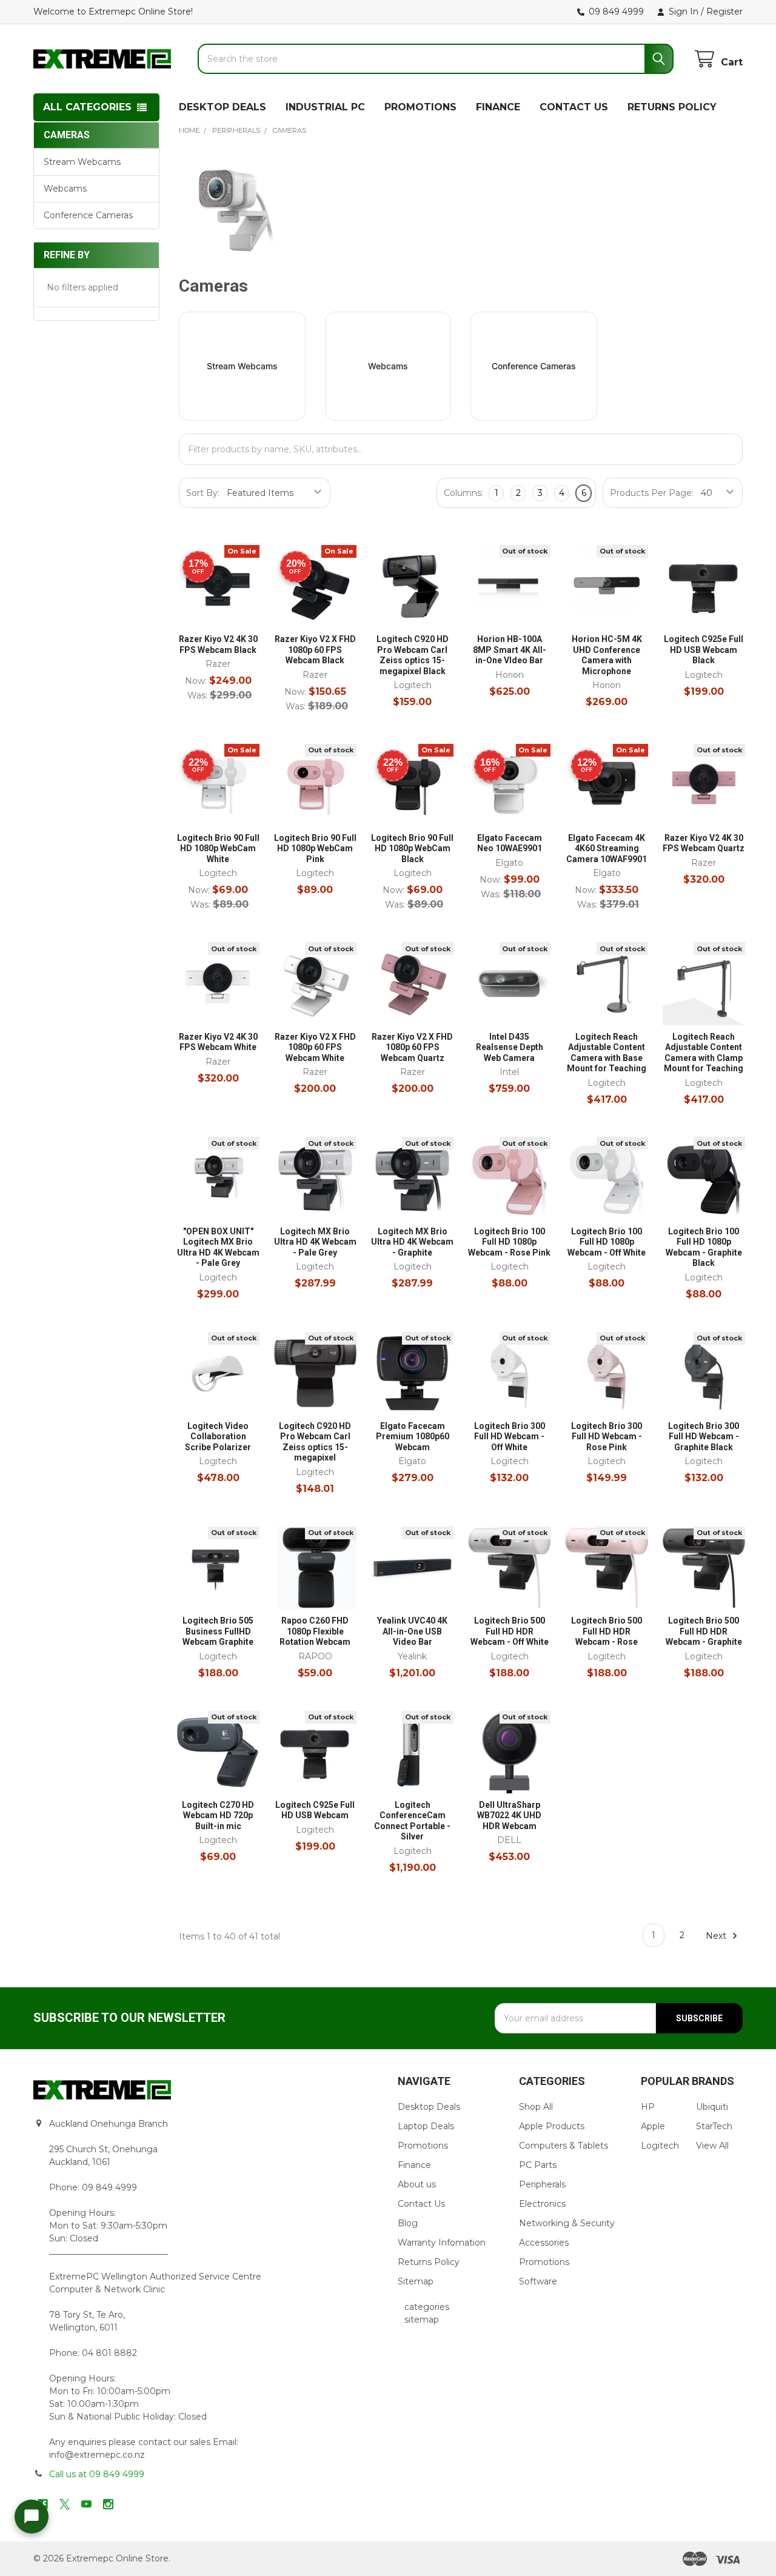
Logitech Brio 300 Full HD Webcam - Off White (510, 1437)
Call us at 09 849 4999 (97, 2474)
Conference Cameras (88, 215)
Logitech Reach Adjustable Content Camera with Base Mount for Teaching (607, 1053)
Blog (408, 2223)
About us (417, 2184)
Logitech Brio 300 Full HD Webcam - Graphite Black (704, 1437)
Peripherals (542, 2184)
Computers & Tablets (564, 2146)
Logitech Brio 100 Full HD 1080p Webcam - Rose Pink (509, 1242)
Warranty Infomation (442, 2243)
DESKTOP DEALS (222, 107)
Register (724, 12)
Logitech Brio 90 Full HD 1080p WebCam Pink (315, 848)
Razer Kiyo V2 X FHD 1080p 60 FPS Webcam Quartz (412, 1047)
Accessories (544, 2243)
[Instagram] (108, 2504)
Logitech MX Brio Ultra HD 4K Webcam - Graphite (412, 1242)
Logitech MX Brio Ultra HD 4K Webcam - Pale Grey (315, 1242)
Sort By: (203, 493)
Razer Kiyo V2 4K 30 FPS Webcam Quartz (704, 843)
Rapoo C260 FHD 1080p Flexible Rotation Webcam (315, 1631)
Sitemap (416, 2281)
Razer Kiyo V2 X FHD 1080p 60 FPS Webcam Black (315, 650)
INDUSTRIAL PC (325, 107)
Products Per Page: (652, 493)
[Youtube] (86, 2504)
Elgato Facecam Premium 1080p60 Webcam (413, 1437)
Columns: (463, 493)
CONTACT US (574, 107)
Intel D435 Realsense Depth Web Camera (510, 1047)
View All (712, 2146)
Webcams (65, 189)
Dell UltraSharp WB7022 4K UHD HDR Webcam (509, 1815)
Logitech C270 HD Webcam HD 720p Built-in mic (218, 1815)
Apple (653, 2126)
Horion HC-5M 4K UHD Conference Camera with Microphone (607, 655)
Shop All (536, 2107)
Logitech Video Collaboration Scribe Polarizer (218, 1437)
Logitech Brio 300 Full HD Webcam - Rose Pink (607, 1437)
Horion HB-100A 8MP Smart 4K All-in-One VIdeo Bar (510, 650)
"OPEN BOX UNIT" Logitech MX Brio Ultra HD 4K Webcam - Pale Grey (218, 1247)
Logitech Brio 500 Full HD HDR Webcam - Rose (607, 1631)
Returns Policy (429, 2262)
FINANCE (498, 107)
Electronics (542, 2204)
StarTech (714, 2126)
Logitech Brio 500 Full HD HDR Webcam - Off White (510, 1631)
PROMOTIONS (420, 107)
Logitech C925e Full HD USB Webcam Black (704, 650)
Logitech (660, 2146)
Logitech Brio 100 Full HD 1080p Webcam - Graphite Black (704, 1247)
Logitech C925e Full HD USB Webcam (315, 1810)
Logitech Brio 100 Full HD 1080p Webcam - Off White (607, 1242)
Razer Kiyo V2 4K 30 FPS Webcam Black (218, 644)
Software (538, 2281)
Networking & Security (567, 2223)
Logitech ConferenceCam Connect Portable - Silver (412, 1821)
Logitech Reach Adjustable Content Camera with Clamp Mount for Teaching (704, 1053)
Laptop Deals (426, 2126)
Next (717, 1935)
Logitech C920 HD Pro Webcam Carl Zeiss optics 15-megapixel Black (413, 655)
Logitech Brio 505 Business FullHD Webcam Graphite (218, 1631)
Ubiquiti (712, 2107)
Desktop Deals (429, 2107)
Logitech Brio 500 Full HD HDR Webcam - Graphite (704, 1631)
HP (648, 2107)
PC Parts (538, 2165)
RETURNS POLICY (672, 107)
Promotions (423, 2146)
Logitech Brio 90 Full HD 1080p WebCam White (218, 848)
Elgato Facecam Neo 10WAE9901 (510, 843)
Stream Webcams (82, 162)
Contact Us (421, 2204)
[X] (65, 2504)
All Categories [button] (87, 107)
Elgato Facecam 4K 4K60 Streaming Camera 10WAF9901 (607, 848)
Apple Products (552, 2126)
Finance (414, 2165)
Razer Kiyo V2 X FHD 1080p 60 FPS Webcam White (315, 1047)
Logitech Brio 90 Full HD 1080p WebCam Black (412, 848)
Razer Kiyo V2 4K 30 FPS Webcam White (218, 1042)
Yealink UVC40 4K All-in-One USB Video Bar (412, 1631)
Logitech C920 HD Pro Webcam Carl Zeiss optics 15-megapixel (315, 1442)
